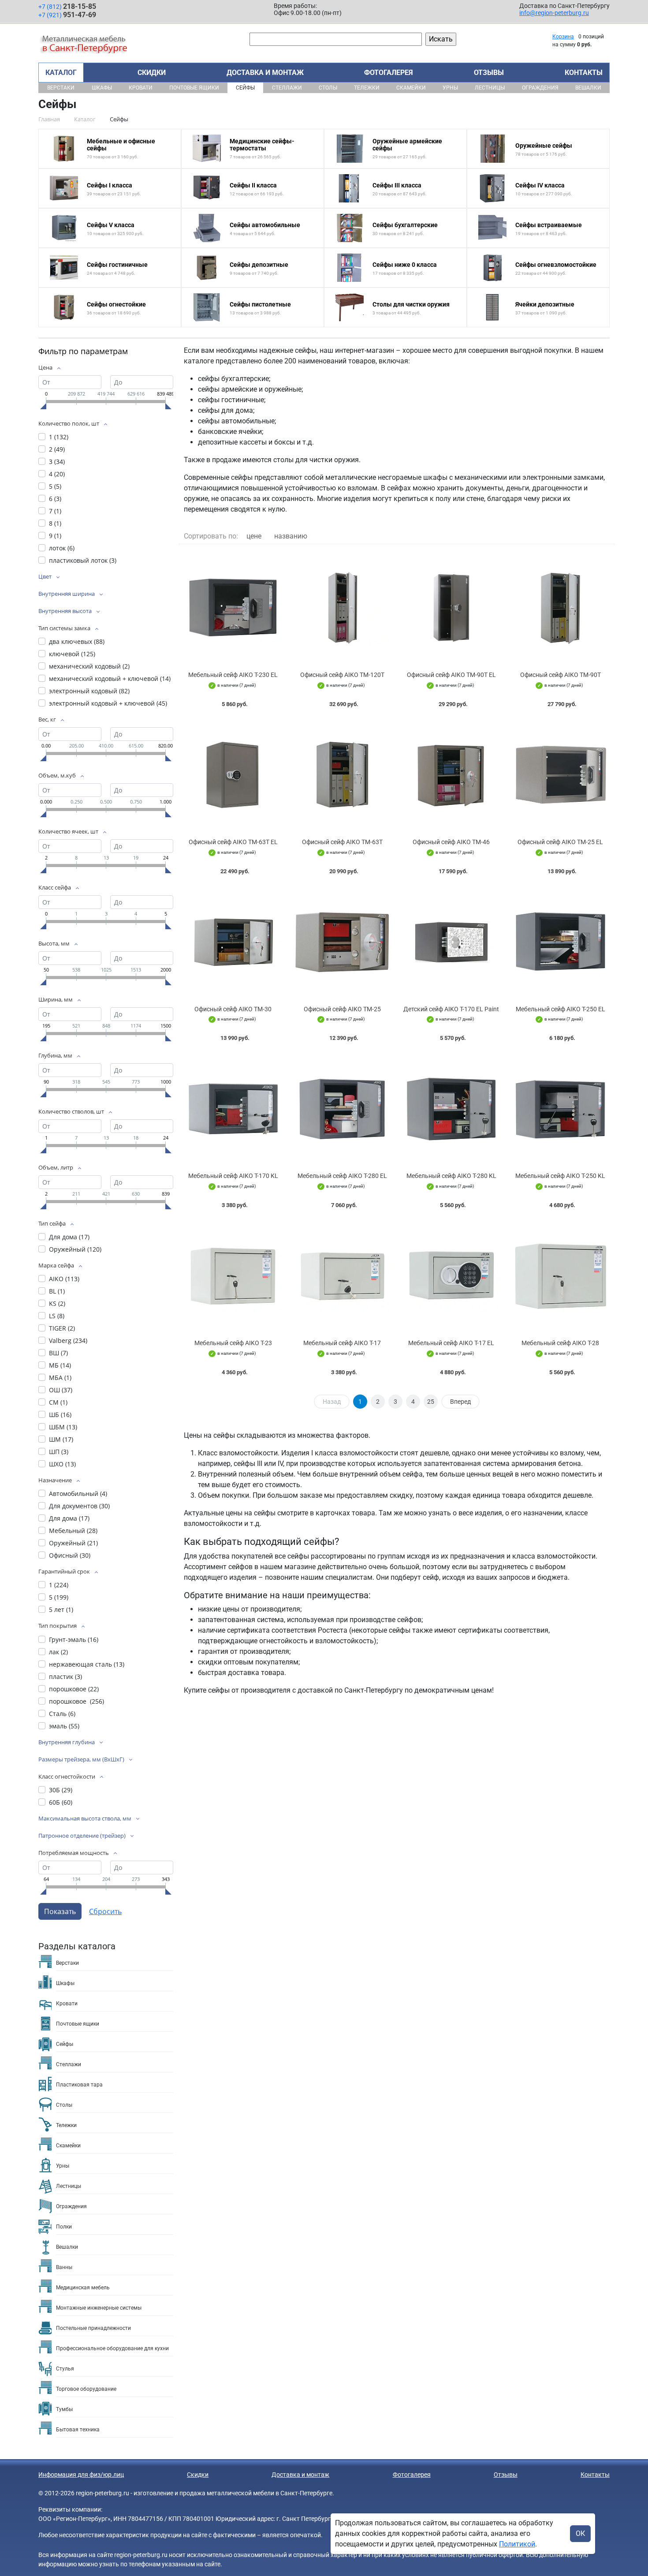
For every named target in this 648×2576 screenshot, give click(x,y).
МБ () (60, 1365)
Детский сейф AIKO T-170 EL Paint (451, 1009)
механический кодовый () (89, 666)
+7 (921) (67, 15)
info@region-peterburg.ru (554, 13)
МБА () (60, 1378)
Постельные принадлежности (93, 2328)
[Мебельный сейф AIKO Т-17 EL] (451, 1276)
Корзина (563, 37)
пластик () (65, 1677)
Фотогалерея (389, 73)
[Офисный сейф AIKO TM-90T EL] (451, 608)
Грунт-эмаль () (74, 1639)
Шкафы (102, 88)
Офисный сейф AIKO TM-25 (342, 1009)
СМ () (58, 1402)
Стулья (65, 2369)
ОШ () (61, 1390)
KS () (57, 1303)
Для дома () (69, 1237)
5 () (55, 486)
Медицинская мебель (83, 2288)
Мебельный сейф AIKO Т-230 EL (233, 675)
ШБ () (60, 1415)
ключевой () (72, 654)
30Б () (61, 1790)
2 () (57, 449)
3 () (57, 462)
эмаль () (64, 1726)
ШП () (59, 1452)
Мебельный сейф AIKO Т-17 (342, 1343)
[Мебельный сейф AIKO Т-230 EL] (233, 608)
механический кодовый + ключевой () (110, 679)
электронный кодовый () (89, 691)
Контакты (584, 73)
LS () (57, 1316)
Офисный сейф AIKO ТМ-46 (451, 842)
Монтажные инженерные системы (99, 2308)
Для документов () (79, 1506)
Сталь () (62, 1714)
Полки (64, 2227)
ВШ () (58, 1353)
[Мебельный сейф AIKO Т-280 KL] (451, 1109)
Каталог (61, 73)
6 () (55, 499)
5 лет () (61, 1610)
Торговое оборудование (86, 2389)
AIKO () (64, 1279)
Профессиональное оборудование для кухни (112, 2348)
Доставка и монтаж (265, 73)
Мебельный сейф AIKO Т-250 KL (560, 1176)
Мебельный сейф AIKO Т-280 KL (451, 1176)
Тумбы (64, 2409)
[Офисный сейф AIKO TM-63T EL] (233, 775)
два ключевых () (77, 641)
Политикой (517, 2544)
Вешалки (588, 88)
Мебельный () (73, 1531)
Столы (328, 88)
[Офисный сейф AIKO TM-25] (343, 942)
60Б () (61, 1802)
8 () (55, 523)
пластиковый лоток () (83, 560)
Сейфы (245, 88)
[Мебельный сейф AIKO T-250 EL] (561, 942)
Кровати (141, 88)
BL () (57, 1291)
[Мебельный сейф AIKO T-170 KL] (233, 1109)
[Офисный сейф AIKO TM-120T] (343, 608)
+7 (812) (67, 6)
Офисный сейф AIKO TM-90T (560, 675)
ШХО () (62, 1464)
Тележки (367, 88)
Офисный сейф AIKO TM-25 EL (560, 842)
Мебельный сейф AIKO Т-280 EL (342, 1176)
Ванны (64, 2267)
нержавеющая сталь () (87, 1664)
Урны (450, 88)
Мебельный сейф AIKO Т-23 (233, 1343)
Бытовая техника (78, 2430)
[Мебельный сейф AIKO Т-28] (561, 1276)
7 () (55, 511)
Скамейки (411, 88)
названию (291, 536)
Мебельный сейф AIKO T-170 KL (233, 1176)
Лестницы (490, 88)
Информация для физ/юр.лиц (81, 2475)
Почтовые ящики (194, 88)
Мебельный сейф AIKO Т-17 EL (451, 1343)
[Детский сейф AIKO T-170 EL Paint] (451, 942)
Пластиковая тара (79, 2085)
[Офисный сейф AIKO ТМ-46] (451, 775)
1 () (59, 437)
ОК (580, 2533)
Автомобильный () (78, 1494)
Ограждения (540, 88)
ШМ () (61, 1439)
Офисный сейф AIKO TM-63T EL (233, 842)
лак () (58, 1652)
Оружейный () (75, 1249)
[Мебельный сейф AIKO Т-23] (233, 1276)
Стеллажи (287, 88)
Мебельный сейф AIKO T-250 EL (560, 1009)
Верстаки (61, 88)
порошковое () (74, 1689)
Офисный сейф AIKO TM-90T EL (451, 675)
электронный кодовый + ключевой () (108, 703)
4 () (57, 474)
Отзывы (489, 73)
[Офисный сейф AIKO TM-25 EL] (561, 775)
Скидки (152, 73)
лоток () (62, 548)
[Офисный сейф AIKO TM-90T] (561, 608)
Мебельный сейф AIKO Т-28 (560, 1343)
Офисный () (70, 1555)
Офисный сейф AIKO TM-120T (342, 675)
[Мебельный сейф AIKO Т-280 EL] (343, 1109)
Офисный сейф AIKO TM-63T (342, 842)
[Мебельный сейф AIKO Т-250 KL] (561, 1109)
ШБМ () (63, 1427)
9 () (55, 536)
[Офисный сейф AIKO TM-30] (233, 942)
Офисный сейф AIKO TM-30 (233, 1009)
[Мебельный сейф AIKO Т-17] (343, 1276)
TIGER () (62, 1328)
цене (254, 536)
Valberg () (68, 1340)
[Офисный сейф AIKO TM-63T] (343, 775)
